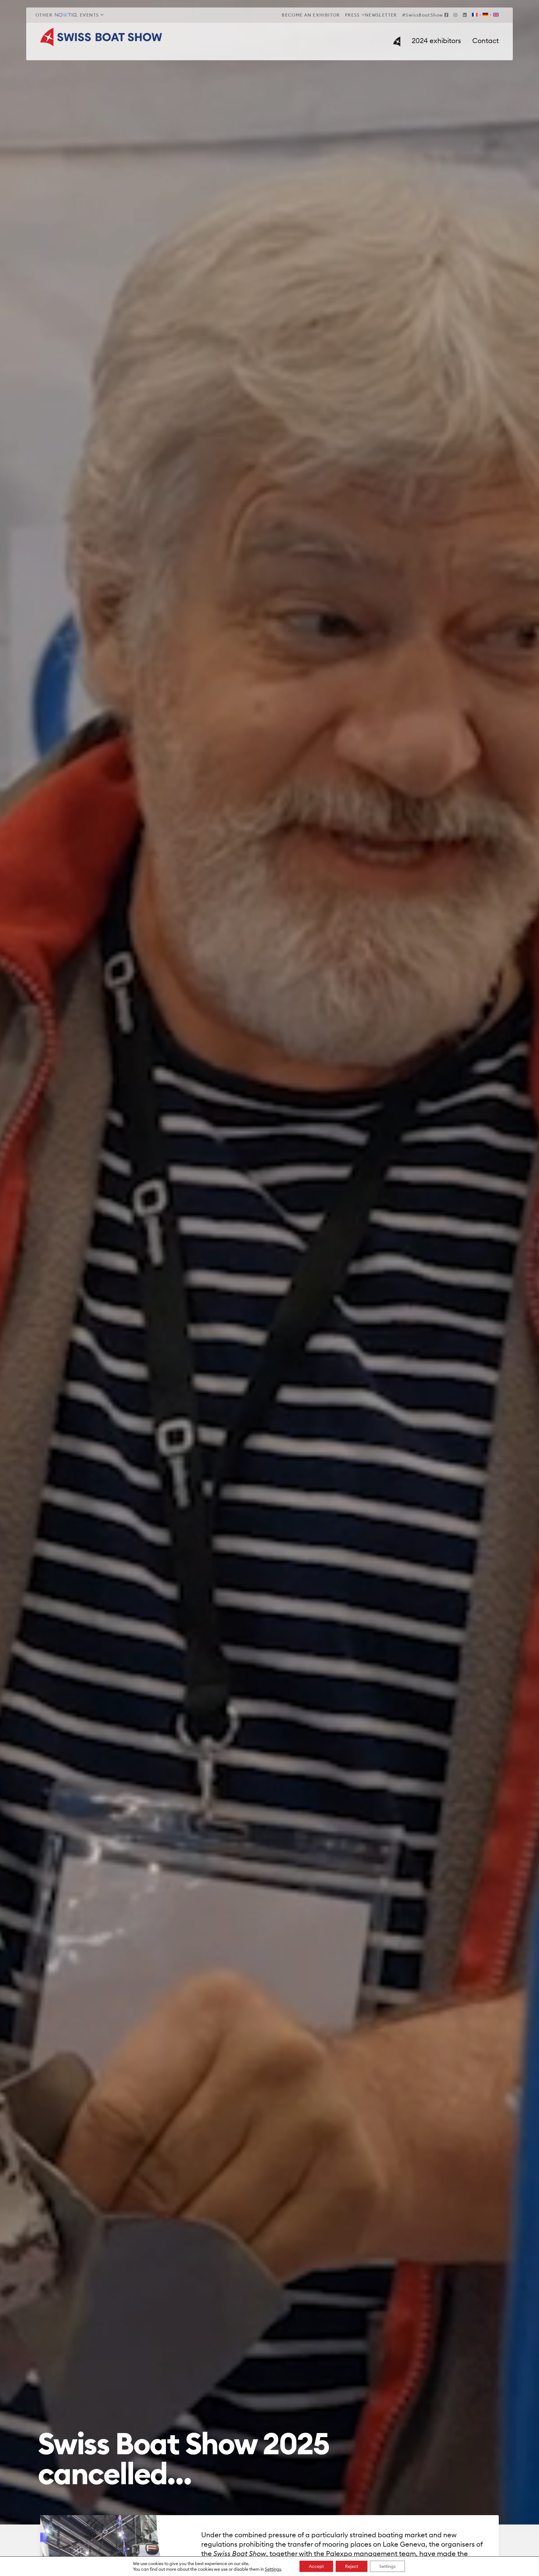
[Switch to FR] (475, 15)
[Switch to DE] (485, 15)
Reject (352, 2566)
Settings (273, 2569)
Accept (316, 2566)
